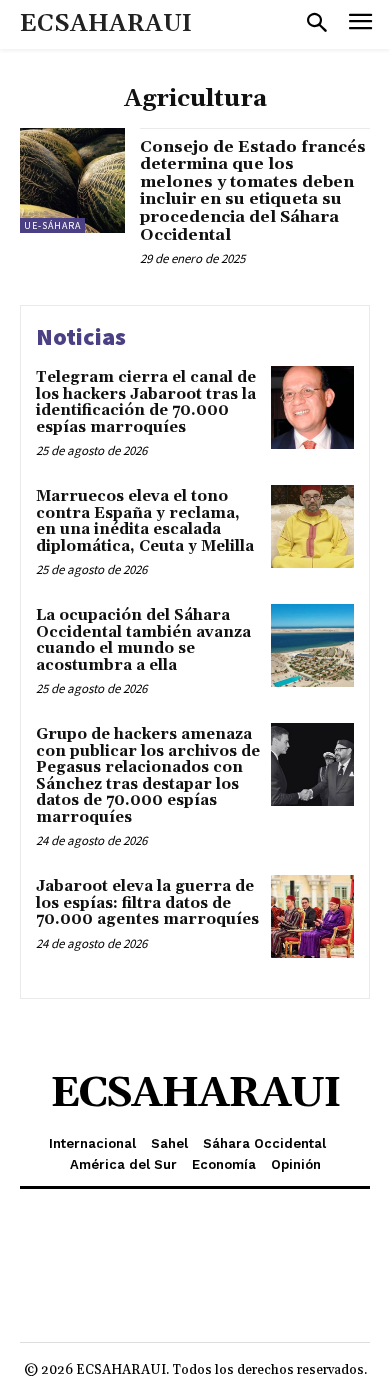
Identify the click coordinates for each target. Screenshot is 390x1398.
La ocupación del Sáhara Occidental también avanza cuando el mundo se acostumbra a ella (143, 640)
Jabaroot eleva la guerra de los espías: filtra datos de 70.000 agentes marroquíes (147, 903)
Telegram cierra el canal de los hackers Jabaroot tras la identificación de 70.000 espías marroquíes (146, 402)
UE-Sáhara (52, 225)
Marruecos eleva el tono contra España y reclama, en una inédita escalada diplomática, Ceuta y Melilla (145, 521)
